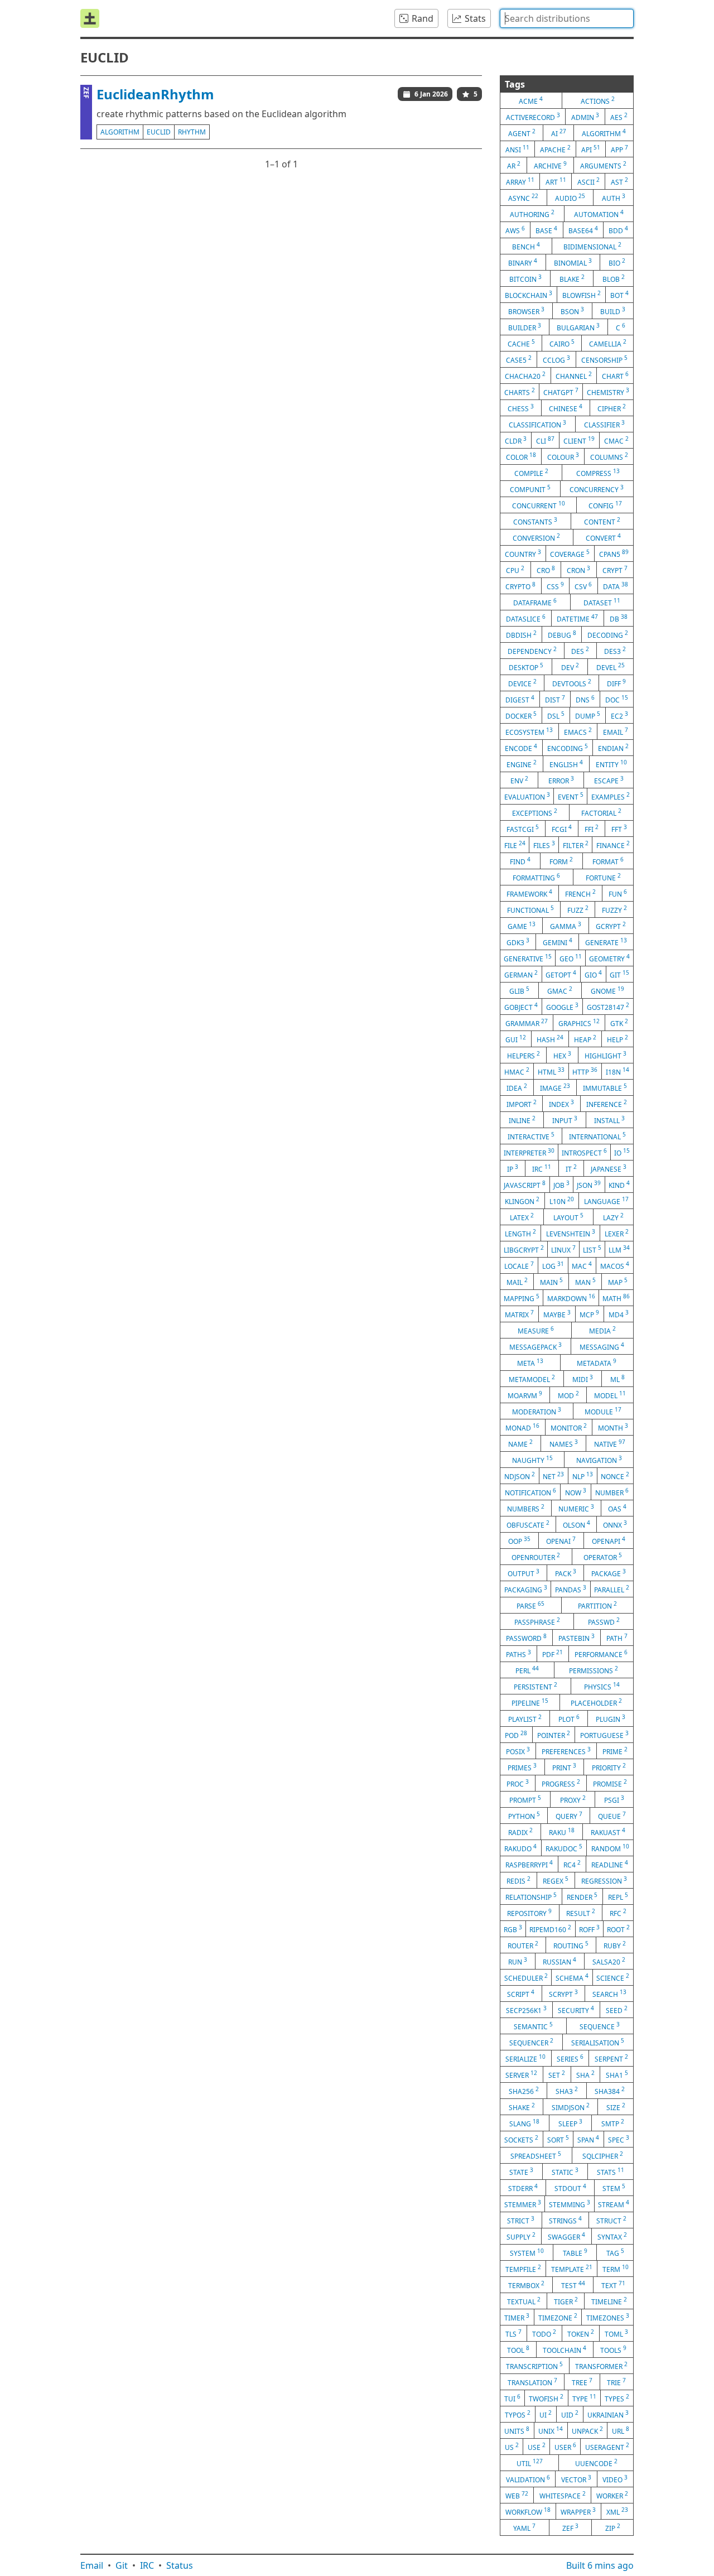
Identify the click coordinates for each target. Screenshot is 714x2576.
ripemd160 (550, 1929)
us (512, 2447)
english (566, 764)
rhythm (192, 132)
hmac (517, 1071)
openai (561, 1540)
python (524, 1816)
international (597, 1136)
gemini (558, 942)
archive (550, 165)
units (517, 2430)
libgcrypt (524, 1249)
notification (530, 1492)
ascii (588, 181)
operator (603, 1557)
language (606, 1201)
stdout (570, 2188)
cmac (616, 440)
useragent (607, 2447)
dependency (532, 651)
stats (611, 2171)
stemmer (523, 2204)
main (551, 1282)
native (610, 1443)
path (617, 1638)
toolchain (565, 2349)
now (576, 1492)
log (553, 1265)
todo (544, 2333)
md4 (619, 1314)
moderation (537, 1411)
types (617, 2398)
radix (520, 1832)
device (522, 683)
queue (612, 1816)
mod (568, 1395)
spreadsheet (536, 2155)
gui (516, 1039)
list (592, 1249)
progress (561, 1783)
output (524, 1573)
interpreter (529, 1152)
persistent (535, 1686)
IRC (147, 2565)
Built (600, 2565)
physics (602, 1686)
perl (527, 1670)
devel (611, 667)
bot (619, 295)
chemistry (608, 392)
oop (519, 1540)
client (579, 440)
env (519, 780)
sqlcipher (603, 2155)
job (561, 1185)
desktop (526, 667)
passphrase (537, 1621)
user (565, 2447)
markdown (571, 1298)
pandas (571, 1589)
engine (522, 764)
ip (513, 1168)
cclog (556, 359)
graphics (579, 1023)
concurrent (539, 505)
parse (530, 1605)
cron (578, 570)
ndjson (520, 1476)
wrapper (578, 2511)
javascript (525, 1185)
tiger (566, 2301)
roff (589, 1929)
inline (522, 1120)
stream (614, 2204)
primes (522, 1767)
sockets (521, 2139)
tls (513, 2333)
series (570, 2058)
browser (526, 311)
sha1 (617, 2074)
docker (521, 715)
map (618, 1282)
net (553, 1476)
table (575, 2252)
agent (522, 133)
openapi (609, 1540)
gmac (560, 990)
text (613, 2285)
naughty (532, 1460)
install (609, 1120)
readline (610, 1864)
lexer (617, 1233)
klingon (522, 1201)
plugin (611, 1718)
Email (92, 2565)
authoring (532, 214)
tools (613, 2349)
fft (619, 829)
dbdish (521, 634)
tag (615, 2252)
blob (614, 278)
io (622, 1152)
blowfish (582, 295)
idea (517, 1087)
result (581, 1913)
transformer (601, 2366)
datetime (577, 618)
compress (598, 473)
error (561, 780)
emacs (578, 731)
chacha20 (525, 375)
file (515, 845)
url (621, 2430)
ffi (592, 829)
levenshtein (571, 1233)
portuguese (604, 1735)
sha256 (524, 2091)
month (613, 1427)
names (564, 1443)
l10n (562, 1201)
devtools (572, 683)
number (612, 1492)
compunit (530, 489)
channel (574, 375)
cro (546, 570)
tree (582, 2382)
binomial (573, 262)
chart (615, 375)
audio (570, 198)
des (580, 651)
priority (609, 1767)
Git (122, 2565)
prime (615, 1751)
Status (180, 2565)
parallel (612, 1589)
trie (616, 2382)
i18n (617, 1071)
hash (550, 1039)
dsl (556, 715)
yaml (524, 2527)
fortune (603, 877)
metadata (597, 1362)
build (613, 311)
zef (570, 2527)
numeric (576, 1508)
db (619, 618)
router (523, 1945)
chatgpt (561, 392)
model (610, 1395)
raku (562, 1832)
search (609, 1994)
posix (518, 1751)
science (613, 1977)
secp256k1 (526, 2010)
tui (512, 2398)
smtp (613, 2123)
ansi (517, 149)
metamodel (532, 1379)
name (520, 1443)
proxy (573, 1799)
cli (545, 440)
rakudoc (564, 1848)
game (522, 926)
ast (619, 181)
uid (570, 2414)
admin (585, 117)
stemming (570, 2204)
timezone (558, 2317)
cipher (612, 408)
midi (583, 1379)
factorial (601, 812)
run (518, 1961)
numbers (526, 1508)
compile (531, 473)
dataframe (535, 602)
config (605, 505)
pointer (554, 1735)
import (522, 1104)
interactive (531, 1136)
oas (617, 1508)
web (517, 2495)
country (523, 553)
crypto (520, 586)
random (610, 1848)
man (585, 1282)
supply (521, 2236)
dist (555, 699)
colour (563, 456)
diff (616, 683)
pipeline (530, 1702)
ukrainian (608, 2414)
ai (559, 133)
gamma (566, 926)
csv (583, 586)
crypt (615, 570)
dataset (602, 602)
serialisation (598, 2042)
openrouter (536, 1557)
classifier (604, 424)
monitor (569, 1427)
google (562, 1007)
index (561, 1104)
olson (576, 1524)
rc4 (572, 1864)
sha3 (567, 2091)
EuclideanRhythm (155, 94)
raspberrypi (529, 1864)
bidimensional (592, 246)
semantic (533, 2026)
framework (529, 893)
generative (528, 958)
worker (612, 2495)
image (555, 1087)
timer (517, 2317)
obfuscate (528, 1524)
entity (611, 764)
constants (535, 521)
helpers (524, 1055)
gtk (619, 1023)
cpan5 (614, 553)
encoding (568, 748)
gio (593, 974)
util (530, 2463)
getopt (561, 974)
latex (522, 1217)
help (617, 1039)
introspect (584, 1152)
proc (518, 1783)
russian (559, 1961)
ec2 (619, 715)
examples (611, 796)
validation (528, 2479)
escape (609, 780)
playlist (525, 1718)
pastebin (576, 1638)
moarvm (525, 1395)
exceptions (535, 812)
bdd (618, 230)
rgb (513, 1929)
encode (521, 748)
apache (555, 149)
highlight (606, 1055)
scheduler (526, 1977)
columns (609, 456)
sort (558, 2139)
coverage (570, 553)
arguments (603, 165)
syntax (612, 2236)
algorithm (120, 132)
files (544, 845)
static (565, 2171)
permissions (594, 1670)
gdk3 (518, 942)
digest (520, 699)
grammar (527, 1023)
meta (530, 1362)
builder (525, 327)
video (615, 2479)
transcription (534, 2366)
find (520, 861)
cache (521, 343)
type (584, 2398)
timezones (608, 2317)
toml (616, 2333)
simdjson (571, 2107)
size (616, 2107)
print (564, 1767)
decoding (608, 634)
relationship (531, 1896)
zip (613, 2527)
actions (598, 100)
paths (518, 1654)
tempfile (523, 2269)
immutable (605, 1087)
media (602, 1330)
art (556, 181)
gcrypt (611, 926)
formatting (536, 877)
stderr (523, 2188)
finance (613, 845)
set (557, 2074)
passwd (604, 1621)
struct (611, 2220)
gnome (607, 990)
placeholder (596, 1702)
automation (599, 214)
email (616, 731)
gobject (521, 1007)
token (581, 2333)
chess (521, 408)
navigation (599, 1460)
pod (516, 1735)
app (619, 149)
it (571, 1168)
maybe (557, 1314)
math (616, 1298)
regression (604, 1880)
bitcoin (525, 278)
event (571, 796)
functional (530, 909)
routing (571, 1945)
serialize (525, 2058)
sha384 (610, 2091)
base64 (583, 230)
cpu (515, 570)
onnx (615, 1524)
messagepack (535, 1346)
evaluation (527, 796)
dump (588, 715)
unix (551, 2430)
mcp (589, 1314)
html (551, 1071)
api (591, 149)
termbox (526, 2285)
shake (522, 2107)
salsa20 (609, 1961)
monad (522, 1427)
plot (569, 1718)
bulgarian (578, 327)
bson (572, 311)
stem (614, 2188)
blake (572, 278)
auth (614, 198)
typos (518, 2414)
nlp (583, 1476)
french (580, 893)
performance (601, 1654)
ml (617, 1379)
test (573, 2285)
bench (526, 246)
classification (537, 424)
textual (524, 2301)
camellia (608, 343)
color (521, 456)
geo (571, 958)
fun (618, 893)
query (569, 1816)
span (588, 2139)
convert (603, 537)
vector (576, 2479)
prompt (525, 1799)
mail (517, 1282)
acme (531, 100)
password (526, 1638)
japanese (609, 1168)
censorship (604, 359)
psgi (614, 1799)
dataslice (526, 618)
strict (521, 2220)
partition (597, 1605)
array (520, 181)
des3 (615, 651)
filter (576, 845)
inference (607, 1104)
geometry (609, 958)
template (572, 2269)
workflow (528, 2511)
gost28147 (608, 1007)
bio (617, 262)
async (523, 198)
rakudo (520, 1848)
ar (514, 165)
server (521, 2074)
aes (619, 117)
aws (515, 230)
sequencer (531, 2042)
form (561, 861)
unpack (587, 2430)
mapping (522, 1298)
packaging (526, 1589)
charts (520, 392)
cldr (516, 440)
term (616, 2269)
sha (585, 2074)
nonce (615, 1476)
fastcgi (523, 829)
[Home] (90, 18)
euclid (159, 132)
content (602, 521)
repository (529, 1913)
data (616, 586)
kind (619, 1185)
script (521, 1994)
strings (565, 2220)
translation (532, 2382)
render (582, 1896)
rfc (618, 1913)
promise (610, 1783)
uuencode (596, 2463)
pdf (553, 1654)
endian (613, 748)
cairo (562, 343)
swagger (566, 2236)
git (619, 974)
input (565, 1120)
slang (524, 2123)
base (546, 230)
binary (523, 262)
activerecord (533, 117)
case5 (519, 359)
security (576, 2010)
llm (619, 1249)
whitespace (563, 2495)
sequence (600, 2026)
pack (566, 1573)
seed (617, 2010)
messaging (602, 1346)
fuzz (578, 909)
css (555, 586)
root (618, 1929)
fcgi (562, 829)
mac (582, 1265)
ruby (615, 1945)
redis (518, 1880)
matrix (519, 1314)
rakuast (608, 1832)
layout (568, 1217)
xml (617, 2511)
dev (570, 667)
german (521, 974)
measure (536, 1330)
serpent (611, 2058)
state (521, 2171)
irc (542, 1168)
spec (619, 2139)
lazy (613, 1217)
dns (585, 699)
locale (519, 1265)
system (527, 2252)
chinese (566, 408)
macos (615, 1265)
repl (618, 1896)
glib (519, 990)
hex (562, 1055)
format (608, 861)
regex (556, 1880)
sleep (570, 2123)
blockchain (529, 295)
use (537, 2447)
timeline (609, 2301)
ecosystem (529, 731)
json (589, 1185)
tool (518, 2349)
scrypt (563, 1994)
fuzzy (614, 909)
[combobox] (567, 18)
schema (572, 1977)
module (603, 1411)
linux (563, 1249)
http (585, 1071)
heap (585, 1039)
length (520, 1233)
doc (617, 699)
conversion (536, 537)
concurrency (597, 489)
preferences (566, 1751)
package (609, 1573)
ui (546, 2414)
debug (562, 634)
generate (606, 942)
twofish (546, 2398)
